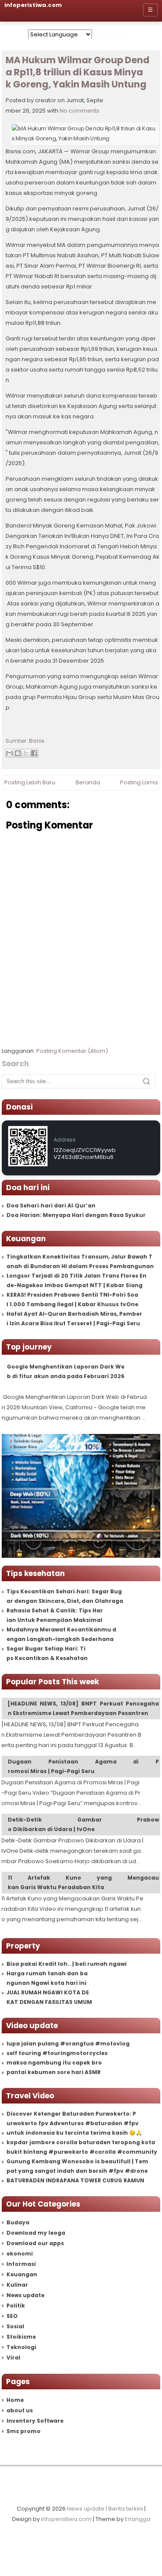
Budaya (18, 2222)
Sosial (15, 2326)
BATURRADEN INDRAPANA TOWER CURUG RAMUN (75, 2180)
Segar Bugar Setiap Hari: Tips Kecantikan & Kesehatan (47, 1653)
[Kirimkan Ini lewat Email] (10, 753)
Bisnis (37, 741)
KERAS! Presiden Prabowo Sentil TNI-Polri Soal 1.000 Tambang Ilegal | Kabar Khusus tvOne (72, 1299)
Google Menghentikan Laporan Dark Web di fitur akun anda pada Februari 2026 (66, 1371)
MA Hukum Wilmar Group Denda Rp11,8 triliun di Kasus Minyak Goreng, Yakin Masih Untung (78, 73)
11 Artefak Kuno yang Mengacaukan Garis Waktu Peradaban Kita (84, 1882)
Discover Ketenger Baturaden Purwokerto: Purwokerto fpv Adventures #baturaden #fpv (73, 2118)
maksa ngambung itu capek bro (54, 2063)
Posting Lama (139, 782)
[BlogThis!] (18, 753)
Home (15, 2400)
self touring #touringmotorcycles (57, 2053)
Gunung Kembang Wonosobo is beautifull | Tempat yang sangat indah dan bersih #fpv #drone (77, 2166)
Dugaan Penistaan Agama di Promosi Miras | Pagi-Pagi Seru (84, 1766)
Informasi (21, 2264)
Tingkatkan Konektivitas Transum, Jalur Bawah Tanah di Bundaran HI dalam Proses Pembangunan (80, 1261)
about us (20, 2410)
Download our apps (35, 2243)
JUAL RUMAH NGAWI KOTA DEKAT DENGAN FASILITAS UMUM (49, 1997)
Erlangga (138, 2519)
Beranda (88, 782)
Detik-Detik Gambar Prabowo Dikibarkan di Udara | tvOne (84, 1824)
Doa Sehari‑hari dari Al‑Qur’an (51, 1205)
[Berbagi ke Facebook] (34, 753)
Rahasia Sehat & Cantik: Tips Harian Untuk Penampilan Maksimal (55, 1615)
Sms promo (24, 2431)
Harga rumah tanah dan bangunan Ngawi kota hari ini (47, 1978)
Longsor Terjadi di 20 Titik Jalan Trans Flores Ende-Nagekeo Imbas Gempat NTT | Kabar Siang (76, 1280)
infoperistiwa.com (66, 2519)
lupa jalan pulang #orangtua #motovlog (68, 2044)
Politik (16, 2306)
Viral (13, 2358)
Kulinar (17, 2285)
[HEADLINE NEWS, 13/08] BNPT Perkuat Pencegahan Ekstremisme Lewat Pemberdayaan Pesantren (84, 1708)
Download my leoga (36, 2233)
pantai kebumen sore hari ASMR (54, 2072)
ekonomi (20, 2254)
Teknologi (21, 2347)
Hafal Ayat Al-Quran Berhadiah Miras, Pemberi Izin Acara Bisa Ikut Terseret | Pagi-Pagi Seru (74, 1319)
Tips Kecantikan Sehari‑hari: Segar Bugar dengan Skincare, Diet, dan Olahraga (65, 1596)
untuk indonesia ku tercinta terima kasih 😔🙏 (74, 2133)
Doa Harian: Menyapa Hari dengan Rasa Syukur (76, 1215)
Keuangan (22, 2274)
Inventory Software (35, 2421)
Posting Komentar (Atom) (72, 1051)
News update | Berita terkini (105, 2509)
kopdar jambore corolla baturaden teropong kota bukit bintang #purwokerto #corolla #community (82, 2147)
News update (25, 2295)
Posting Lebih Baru (30, 782)
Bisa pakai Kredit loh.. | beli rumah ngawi (67, 1964)
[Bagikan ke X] (26, 753)
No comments (79, 111)
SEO (12, 2316)
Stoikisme (21, 2337)
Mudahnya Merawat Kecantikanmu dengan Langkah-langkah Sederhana (61, 1634)
